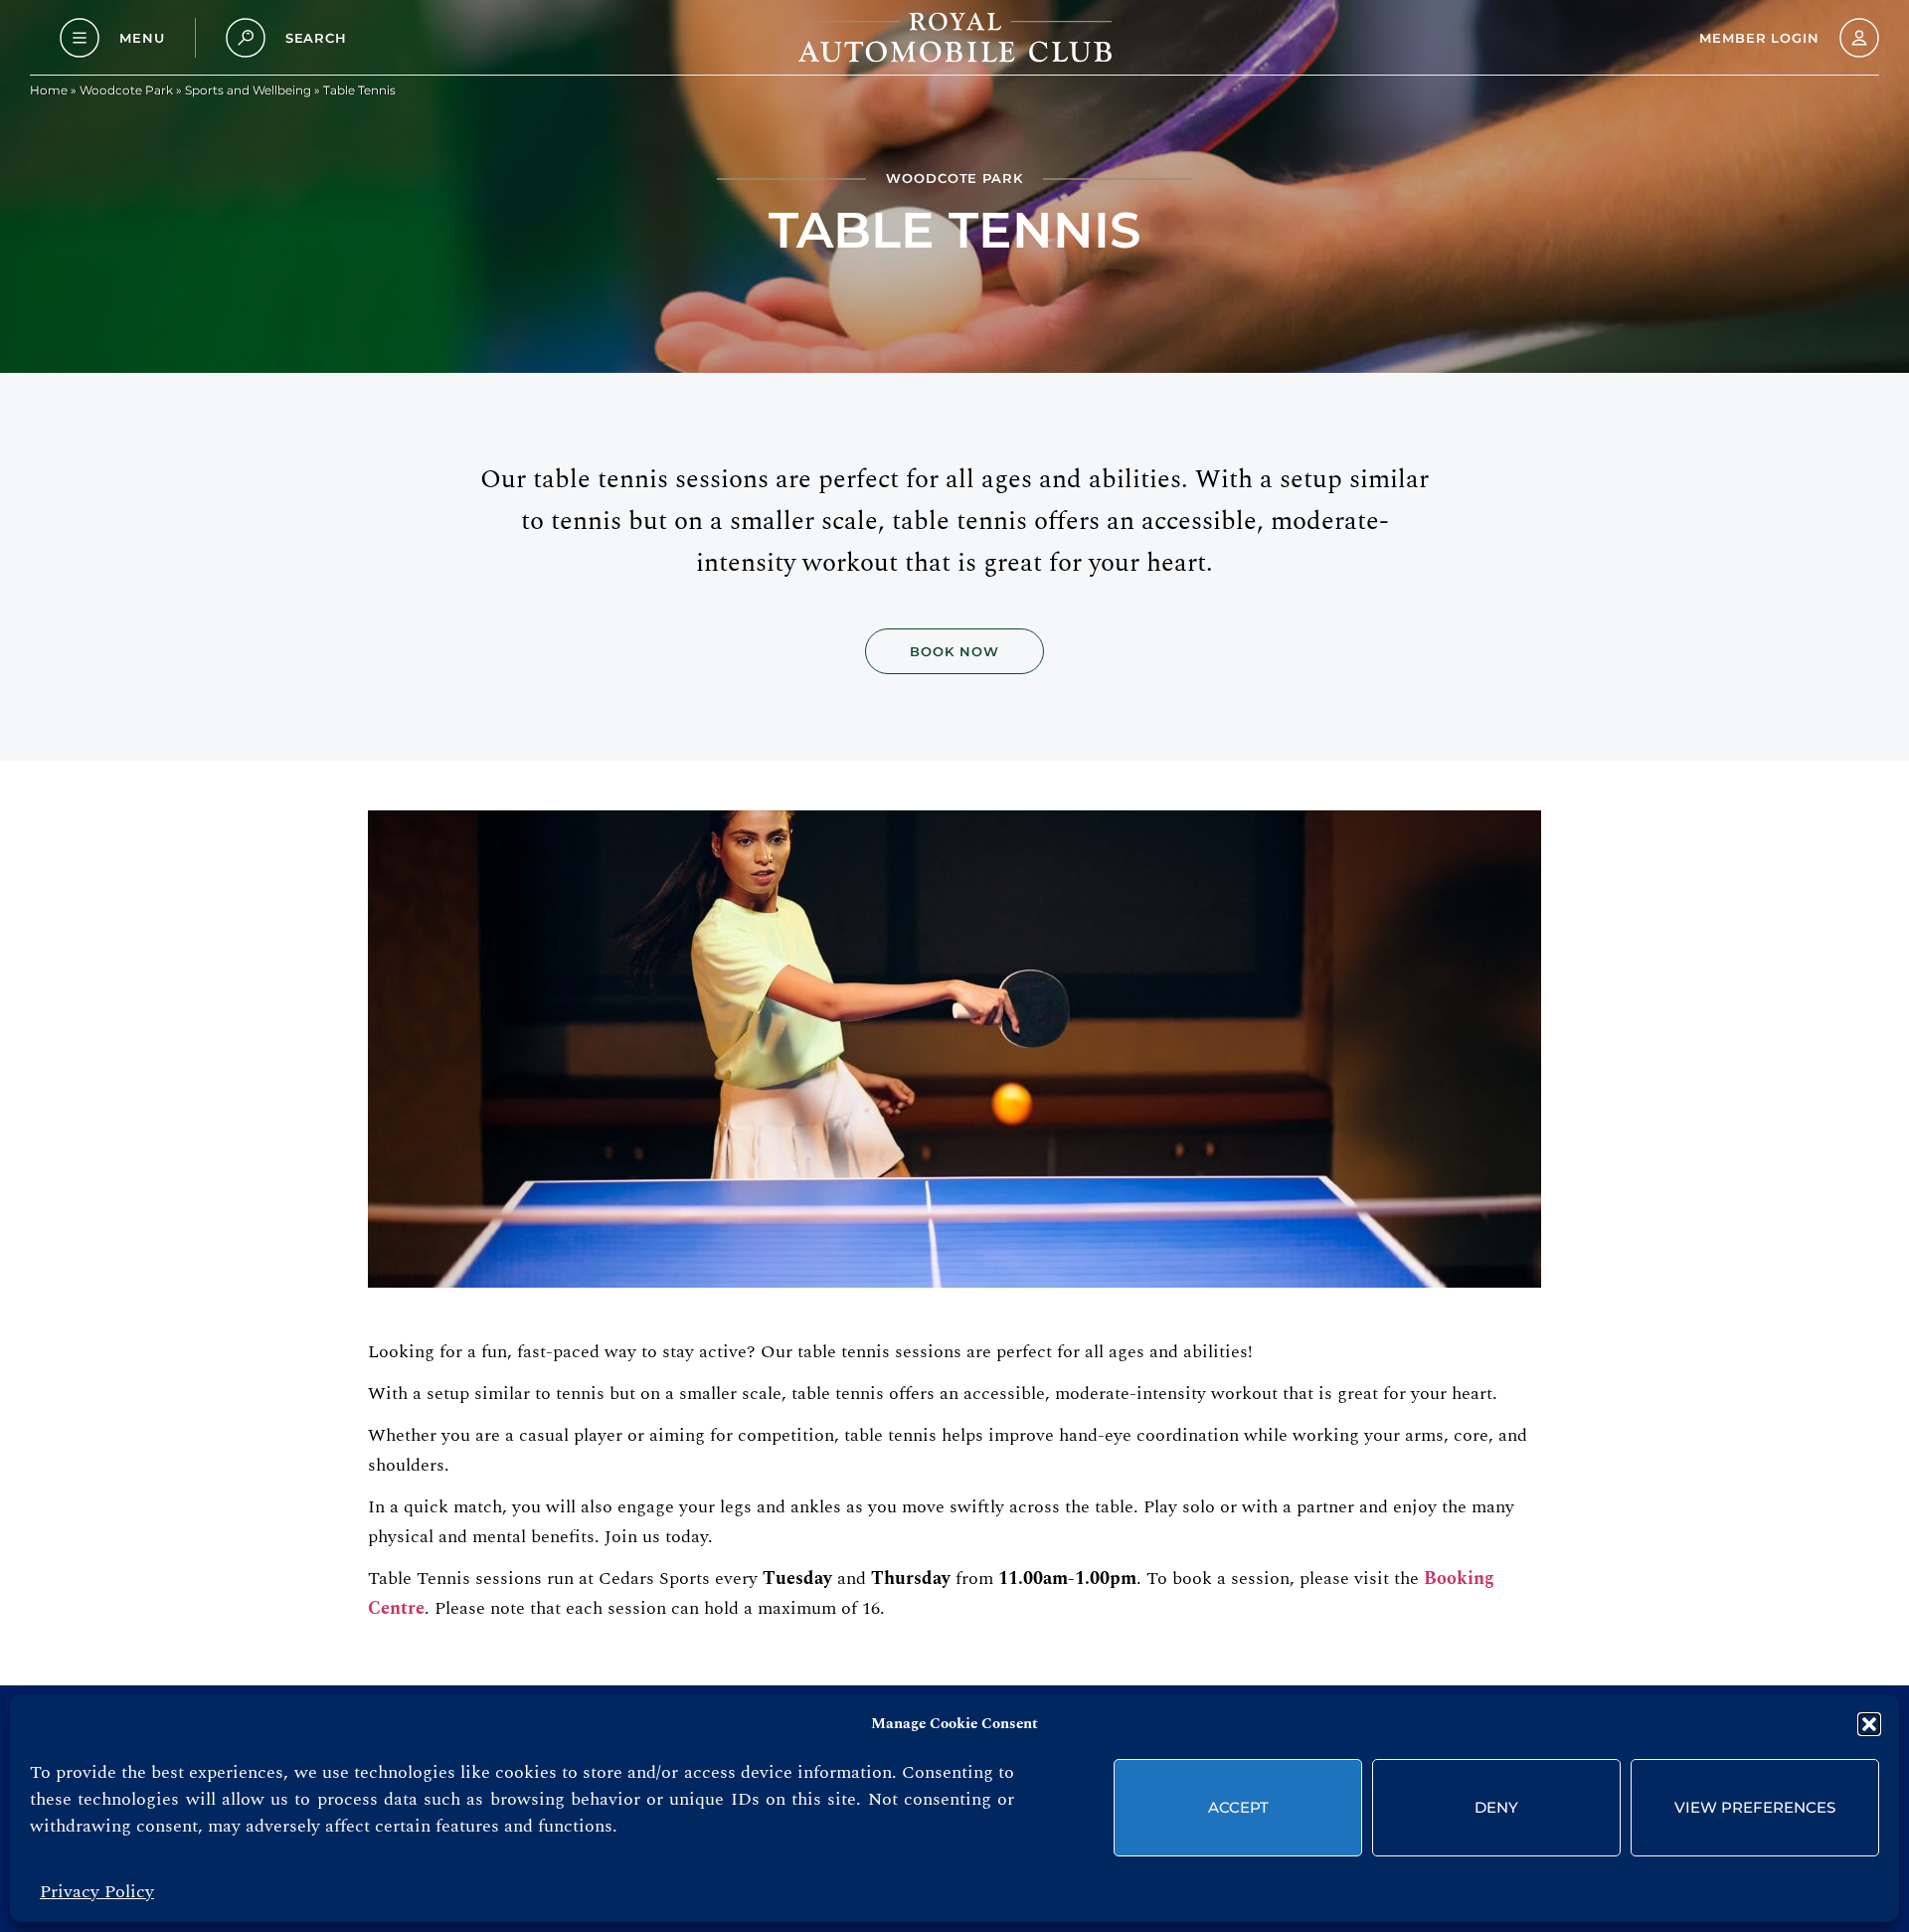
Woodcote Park (126, 90)
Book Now (954, 651)
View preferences (1755, 1807)
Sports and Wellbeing (248, 90)
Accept (1238, 1807)
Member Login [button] (1759, 38)
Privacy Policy (97, 1892)
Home (49, 90)
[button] (1869, 1724)
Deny (1496, 1807)
